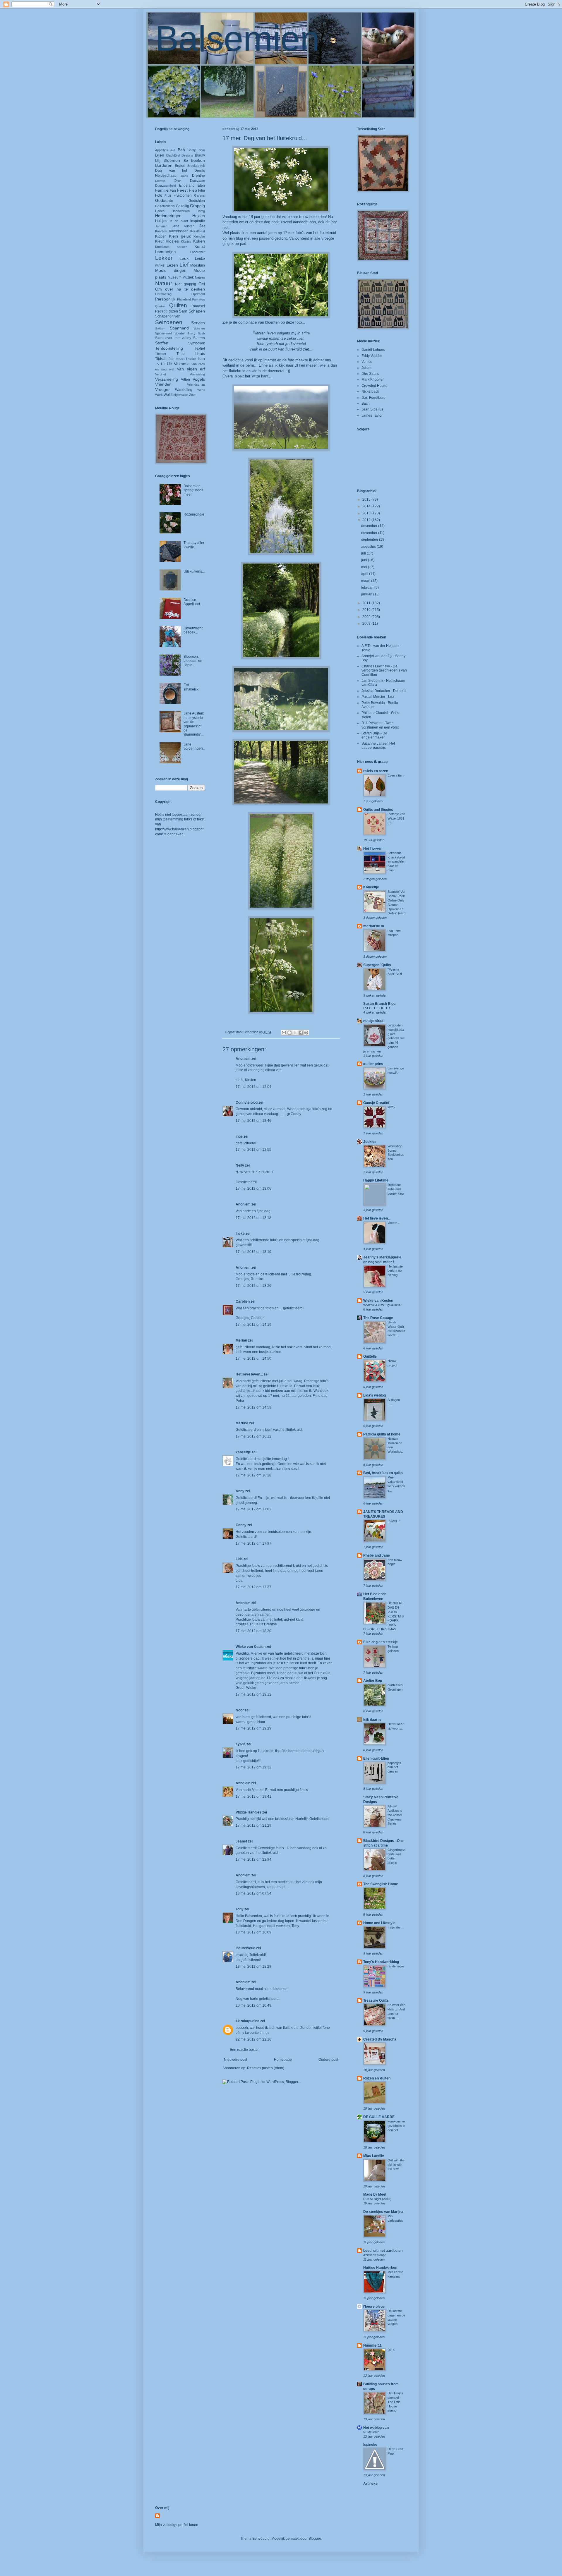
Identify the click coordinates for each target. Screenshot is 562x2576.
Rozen (173, 311)
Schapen (197, 311)
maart (366, 581)
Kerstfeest (198, 231)
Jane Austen (183, 226)
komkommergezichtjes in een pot (396, 2126)
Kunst (200, 246)
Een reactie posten (245, 2050)
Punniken (198, 299)
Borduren (164, 165)
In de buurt (179, 221)
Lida (239, 1559)
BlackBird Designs (180, 155)
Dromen (160, 181)
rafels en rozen (376, 771)
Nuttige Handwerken (380, 2268)
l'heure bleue (374, 2307)
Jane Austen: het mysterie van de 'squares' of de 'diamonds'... (194, 724)
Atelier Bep (373, 1681)
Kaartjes (161, 231)
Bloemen (172, 160)
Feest (182, 190)
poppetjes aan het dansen (394, 1767)
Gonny (241, 1525)
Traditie (191, 359)
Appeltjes (162, 150)
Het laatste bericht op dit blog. (395, 1271)
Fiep (193, 190)
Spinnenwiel (163, 333)
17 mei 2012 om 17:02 (253, 1509)
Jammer (161, 226)
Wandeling (184, 390)
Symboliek (197, 343)
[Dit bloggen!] (289, 1033)
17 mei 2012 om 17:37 (253, 1543)
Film (202, 190)
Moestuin (198, 265)
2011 (367, 603)
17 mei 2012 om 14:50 (253, 1359)
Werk (159, 395)
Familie (162, 190)
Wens (201, 390)
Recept (161, 311)
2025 (391, 1107)
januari (367, 594)
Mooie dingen (171, 270)
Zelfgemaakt (179, 395)
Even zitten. (396, 775)
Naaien (200, 277)
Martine (242, 1423)
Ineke (240, 1234)
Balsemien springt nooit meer (193, 490)
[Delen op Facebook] (301, 1033)
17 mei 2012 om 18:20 (253, 1631)
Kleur (159, 241)
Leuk (184, 258)
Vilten (185, 379)
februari (368, 588)
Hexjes (199, 216)
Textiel (200, 348)
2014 (367, 506)
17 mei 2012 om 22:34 (253, 1859)
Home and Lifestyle (379, 1923)
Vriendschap (196, 384)
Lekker (164, 258)
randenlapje (396, 1966)
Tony (240, 1909)
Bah (181, 150)
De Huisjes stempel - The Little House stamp (395, 2402)
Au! (173, 150)
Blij (158, 160)
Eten (201, 186)
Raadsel (198, 306)
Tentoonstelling (169, 348)
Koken (199, 241)
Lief (184, 265)
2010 (367, 610)
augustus (369, 547)
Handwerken (181, 211)
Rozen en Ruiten (377, 2078)
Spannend (179, 328)
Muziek (188, 277)
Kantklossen (179, 231)
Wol (167, 395)
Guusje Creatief (376, 1103)
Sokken (160, 328)
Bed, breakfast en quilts (383, 1473)
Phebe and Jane (377, 1555)
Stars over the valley (173, 338)
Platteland (184, 299)
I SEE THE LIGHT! (377, 1008)
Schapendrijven (168, 316)
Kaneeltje (371, 887)
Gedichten (197, 201)
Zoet (192, 395)
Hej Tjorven (373, 849)
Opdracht (198, 294)
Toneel (180, 359)
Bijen (160, 155)
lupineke (370, 2445)
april (365, 574)
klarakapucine (247, 2021)
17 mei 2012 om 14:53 (253, 1407)
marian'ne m (374, 926)
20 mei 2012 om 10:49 (253, 2005)
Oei (202, 284)
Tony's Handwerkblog (381, 1962)
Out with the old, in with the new (396, 2165)
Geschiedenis (165, 206)
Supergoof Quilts (377, 965)
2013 (367, 513)
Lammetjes (165, 252)
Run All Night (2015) (377, 2199)
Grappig (197, 206)
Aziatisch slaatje (375, 2255)
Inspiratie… (396, 1927)
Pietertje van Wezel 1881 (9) (396, 818)
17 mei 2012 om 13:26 (253, 1286)
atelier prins (373, 1064)
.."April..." (394, 1521)
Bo (186, 161)
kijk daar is (372, 1720)
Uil (163, 364)
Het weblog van (376, 2428)
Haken (160, 211)
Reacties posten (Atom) (266, 2068)
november (370, 533)
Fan (173, 190)
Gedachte (164, 200)
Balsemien (237, 38)
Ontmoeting (163, 294)
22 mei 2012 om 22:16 (253, 2039)
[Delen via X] (295, 1033)
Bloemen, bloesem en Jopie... (193, 661)
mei (365, 567)
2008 (367, 624)
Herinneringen (168, 216)
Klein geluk (180, 236)
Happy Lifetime (376, 1180)
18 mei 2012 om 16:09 (253, 1932)
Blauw (200, 155)
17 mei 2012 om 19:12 (253, 1694)
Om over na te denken (180, 289)
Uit (169, 364)
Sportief (180, 333)
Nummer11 (372, 2345)
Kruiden (182, 247)
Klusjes (186, 241)
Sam (183, 311)
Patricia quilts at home (382, 1434)
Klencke (199, 236)
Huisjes (161, 221)
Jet (202, 226)
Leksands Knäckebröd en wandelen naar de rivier (396, 862)
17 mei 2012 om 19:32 (253, 1767)
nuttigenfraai (374, 1021)
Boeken (198, 160)
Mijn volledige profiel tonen (177, 2525)
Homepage (283, 2060)
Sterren (199, 338)
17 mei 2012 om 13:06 (253, 1189)
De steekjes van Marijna (383, 2212)
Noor (240, 1710)
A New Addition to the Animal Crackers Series (395, 1815)
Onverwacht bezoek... (193, 630)
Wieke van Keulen (251, 1647)
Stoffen (162, 343)
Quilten (178, 305)
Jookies (370, 1142)
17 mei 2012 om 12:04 (253, 1087)
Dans (184, 176)
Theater (161, 354)
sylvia (241, 1744)
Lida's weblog (375, 1395)
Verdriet (161, 374)
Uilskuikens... (194, 571)
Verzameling (167, 379)
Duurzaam (197, 181)
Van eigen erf (191, 369)
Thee (181, 354)
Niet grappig (186, 284)
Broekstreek (196, 166)
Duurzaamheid (166, 186)
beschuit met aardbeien (383, 2251)
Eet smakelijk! (191, 687)
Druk (178, 181)
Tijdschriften (165, 359)
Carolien (243, 1301)
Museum (175, 277)
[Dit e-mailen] (284, 1033)
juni (365, 560)
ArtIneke (370, 2484)
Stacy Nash (196, 333)
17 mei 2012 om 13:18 (253, 1218)
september (370, 540)
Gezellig (183, 206)
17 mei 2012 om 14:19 (253, 1325)
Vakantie (182, 364)
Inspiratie (198, 221)
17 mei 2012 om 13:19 (253, 1252)
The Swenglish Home (381, 1884)
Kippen (161, 236)
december (370, 526)
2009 (367, 617)
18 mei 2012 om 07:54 (253, 1893)
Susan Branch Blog (379, 1004)
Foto (159, 195)
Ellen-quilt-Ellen (376, 1758)
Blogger (315, 2539)
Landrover (198, 252)
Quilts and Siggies (378, 810)
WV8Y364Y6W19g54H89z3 (383, 1305)
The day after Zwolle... (194, 545)
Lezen (172, 265)
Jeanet (241, 1841)
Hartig (201, 211)
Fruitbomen (183, 195)
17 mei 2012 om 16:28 (253, 1475)
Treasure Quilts (376, 2000)
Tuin (201, 358)
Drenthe (198, 176)
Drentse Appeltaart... (193, 602)
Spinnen (199, 328)
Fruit (168, 195)
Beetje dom (196, 150)
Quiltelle (370, 1356)
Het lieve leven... (249, 1374)
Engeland (187, 186)
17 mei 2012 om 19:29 (253, 1728)
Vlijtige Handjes (249, 1812)
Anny (240, 1491)
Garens (199, 195)
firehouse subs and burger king (396, 1189)
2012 (367, 520)
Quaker (160, 306)
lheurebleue (245, 1948)
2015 (367, 499)
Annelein (243, 1783)
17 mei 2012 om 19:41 (253, 1797)
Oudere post (328, 2060)
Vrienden (163, 384)
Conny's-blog (247, 1102)
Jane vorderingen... (194, 749)
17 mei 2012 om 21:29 (253, 1825)
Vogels (199, 379)
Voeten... (394, 1223)
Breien (180, 166)
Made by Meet (375, 2194)
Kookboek (162, 247)
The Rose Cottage (378, 1318)
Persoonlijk (165, 299)
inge (239, 1136)
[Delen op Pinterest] (306, 1033)
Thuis (200, 353)
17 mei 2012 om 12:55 (253, 1150)
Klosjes (172, 241)
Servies (198, 323)
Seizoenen (169, 322)
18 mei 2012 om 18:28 (253, 1967)
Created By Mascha (380, 2039)
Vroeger (162, 389)
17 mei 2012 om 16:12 (253, 1436)
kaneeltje (243, 1452)
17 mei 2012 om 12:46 (253, 1121)
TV (157, 364)
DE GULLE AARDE (379, 2117)
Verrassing (197, 374)
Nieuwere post (235, 2060)
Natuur (164, 283)
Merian (241, 1340)
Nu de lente (371, 2432)
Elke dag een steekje (381, 1642)
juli (364, 553)
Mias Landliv (374, 2156)
